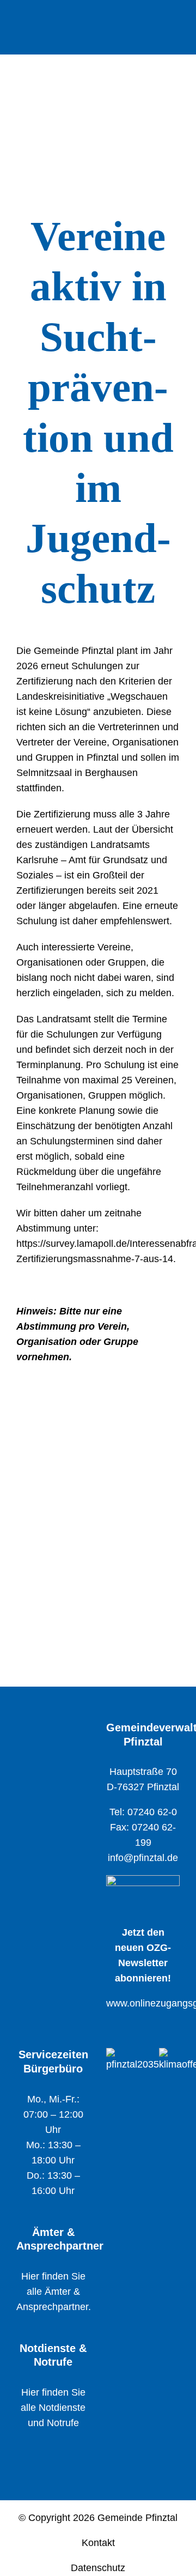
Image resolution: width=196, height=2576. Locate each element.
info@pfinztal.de (143, 1858)
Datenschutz (98, 2568)
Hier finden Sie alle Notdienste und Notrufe (53, 2408)
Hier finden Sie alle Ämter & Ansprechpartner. (54, 2292)
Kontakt (98, 2543)
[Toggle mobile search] (156, 21)
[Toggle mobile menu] (175, 21)
